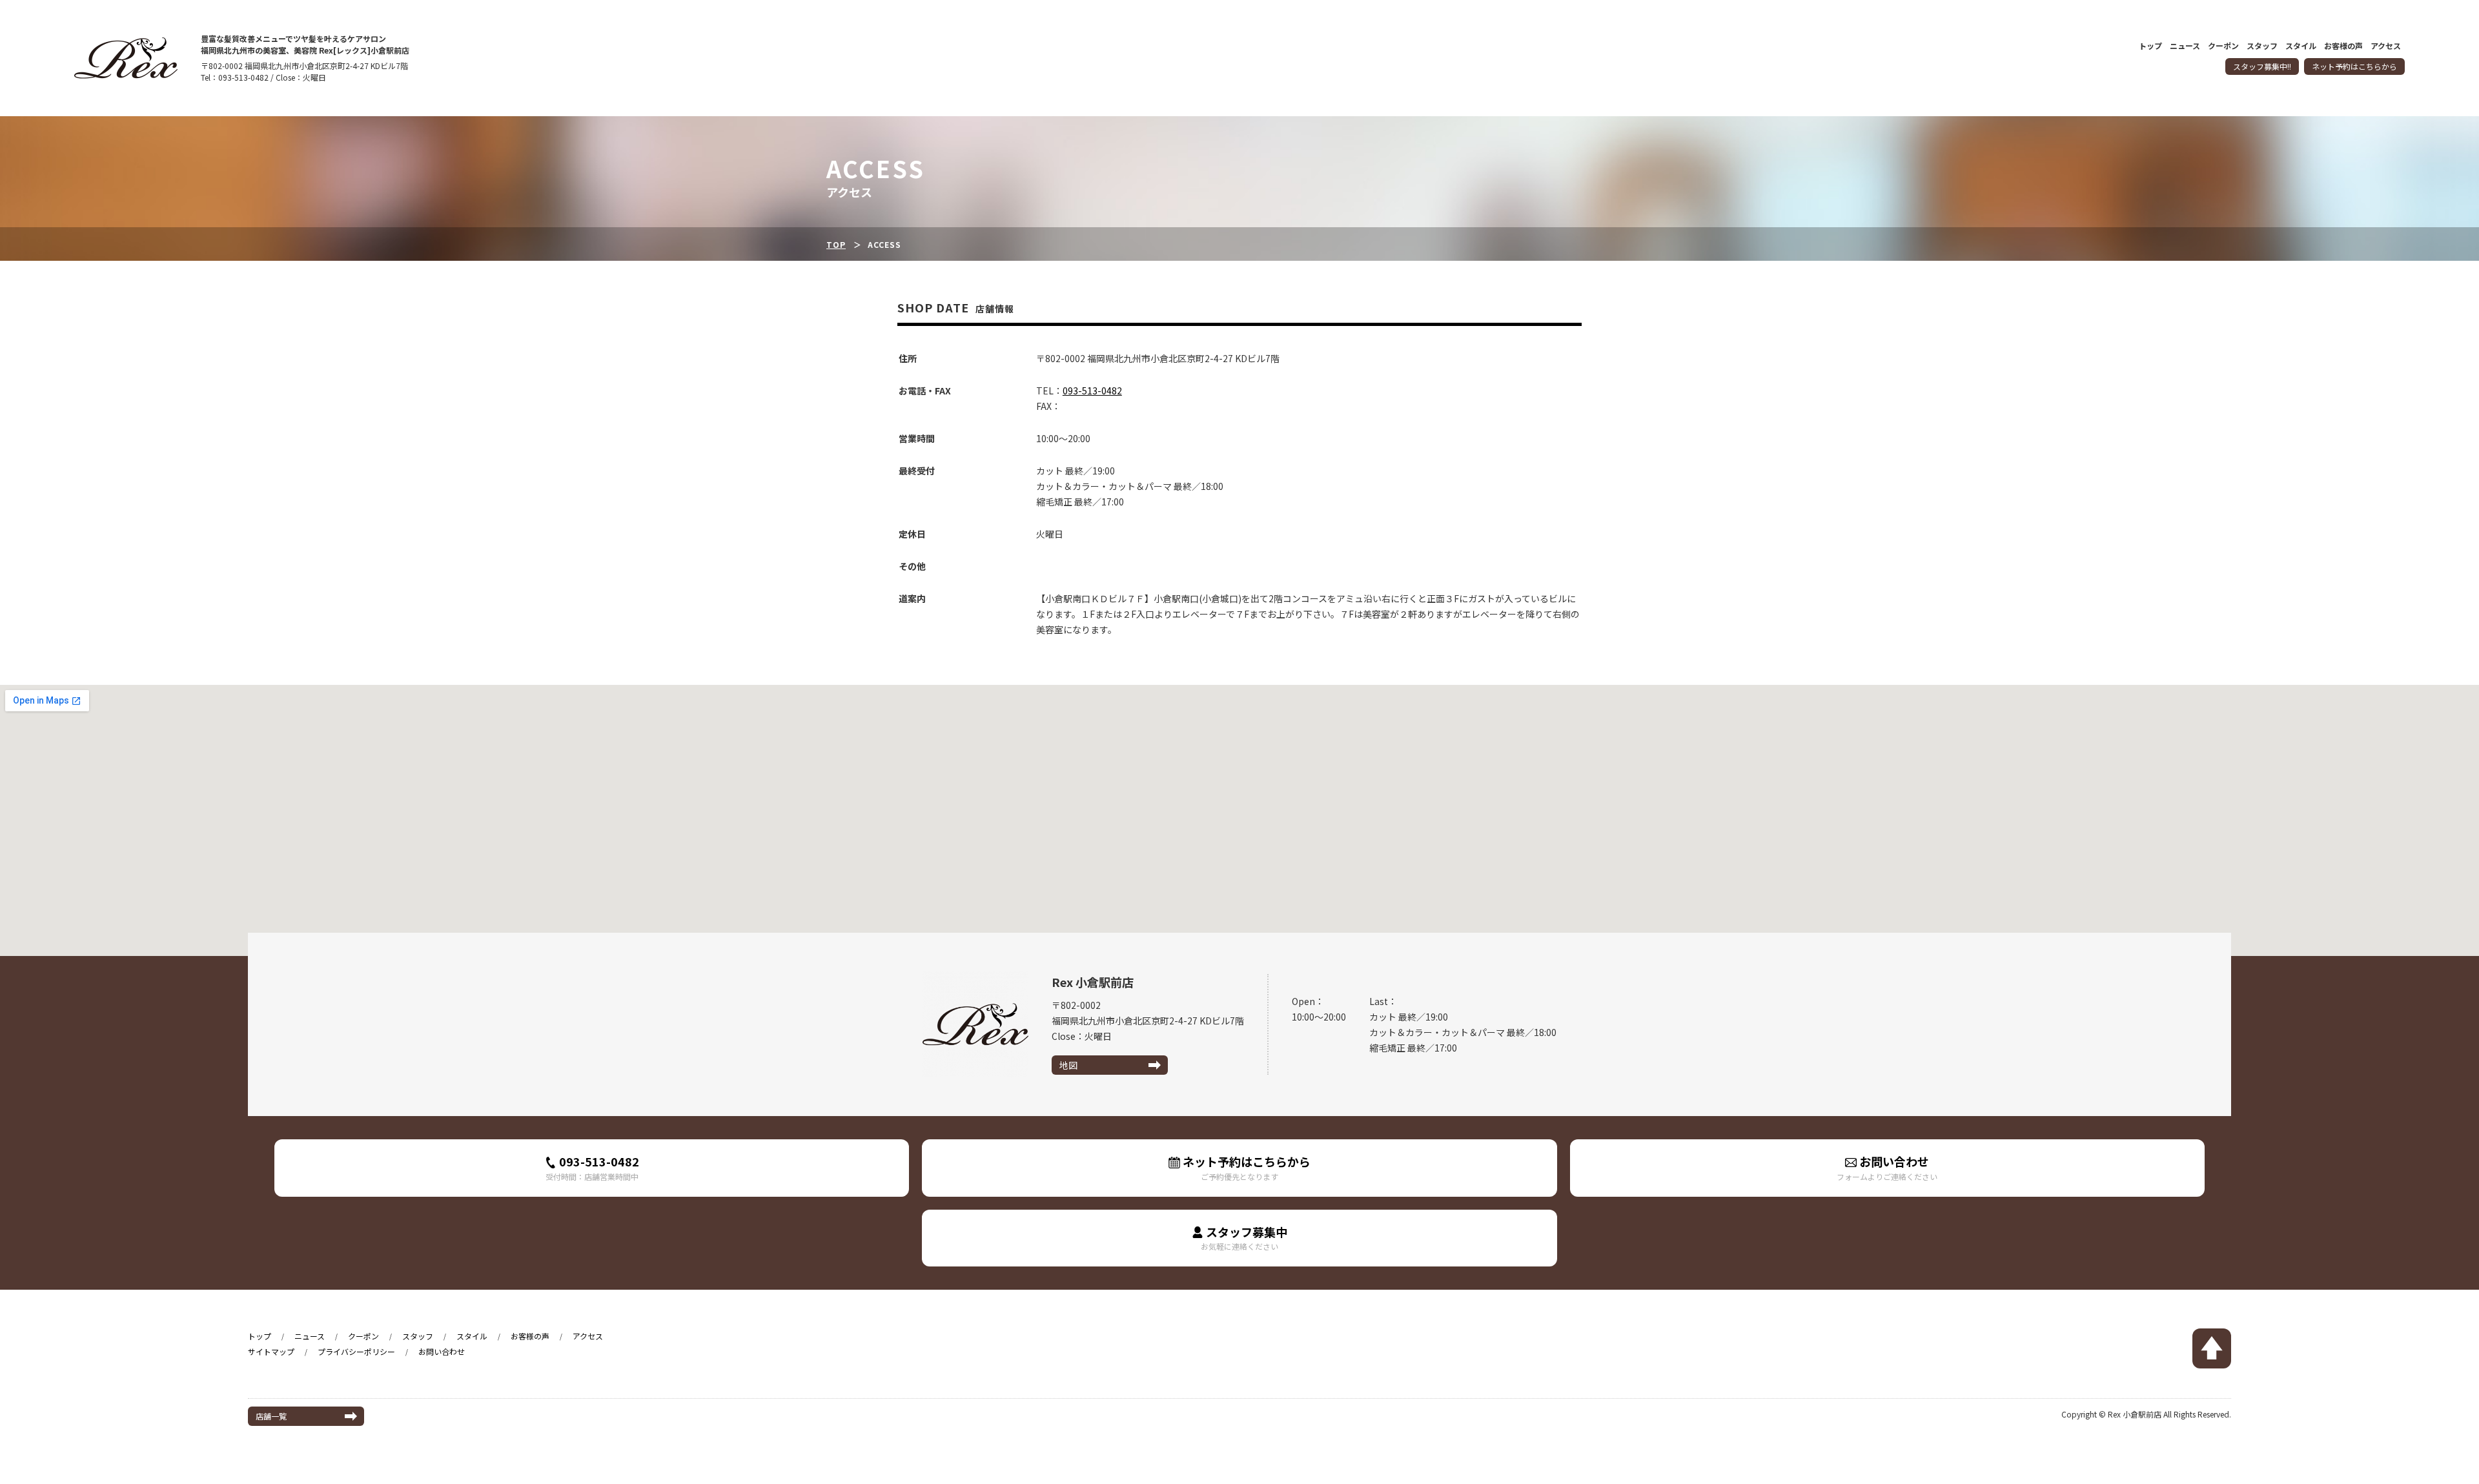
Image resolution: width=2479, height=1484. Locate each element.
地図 (1068, 1065)
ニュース (2185, 46)
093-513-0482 (1092, 391)
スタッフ (2262, 46)
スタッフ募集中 (1244, 1238)
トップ (2150, 46)
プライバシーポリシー (356, 1351)
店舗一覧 (271, 1416)
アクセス (2386, 46)
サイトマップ (271, 1351)
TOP (836, 244)
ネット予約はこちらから (2354, 66)
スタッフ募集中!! (2262, 66)
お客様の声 (2343, 46)
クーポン (2223, 46)
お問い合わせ (1887, 1167)
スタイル (2301, 46)
